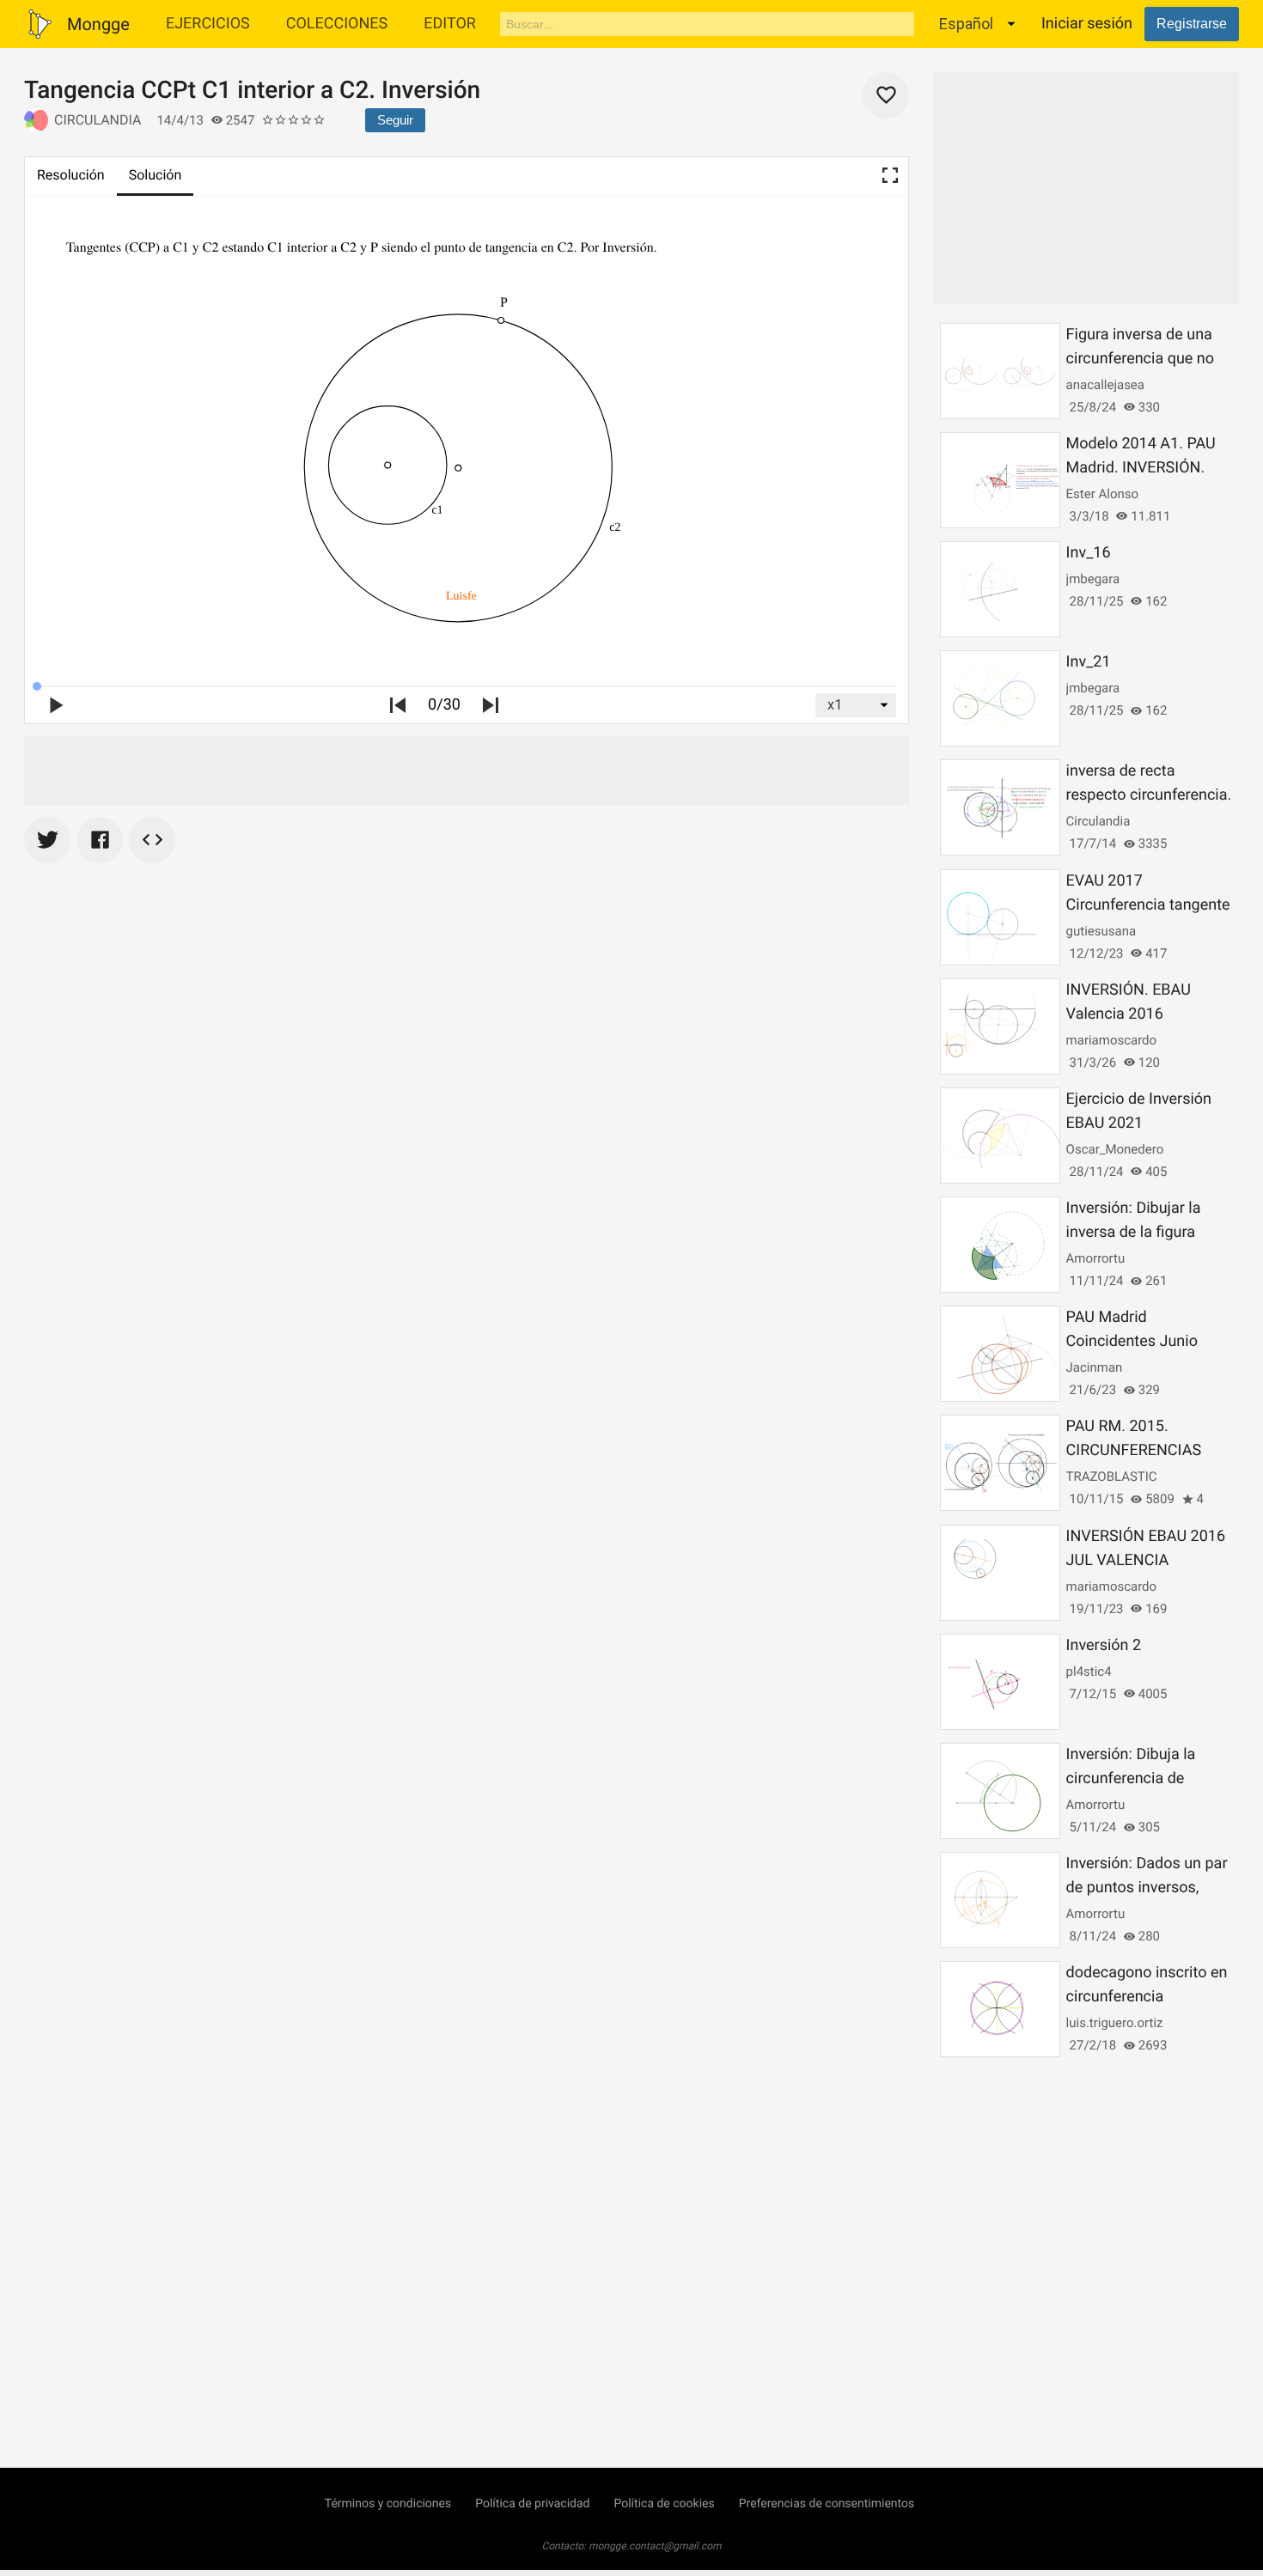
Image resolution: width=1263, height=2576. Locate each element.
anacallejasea (1105, 385)
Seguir (395, 120)
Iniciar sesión (1087, 24)
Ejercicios (208, 24)
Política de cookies (664, 2504)
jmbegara (1093, 579)
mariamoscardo (1112, 1040)
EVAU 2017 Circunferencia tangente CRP (1148, 905)
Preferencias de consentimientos (827, 2504)
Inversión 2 (1104, 1645)
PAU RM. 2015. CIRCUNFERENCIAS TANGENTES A (1134, 1450)
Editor (450, 24)
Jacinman (1095, 1367)
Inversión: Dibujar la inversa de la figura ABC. (1134, 1232)
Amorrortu (1096, 1258)
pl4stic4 (1089, 1672)
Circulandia (98, 120)
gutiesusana (1101, 931)
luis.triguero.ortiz (1115, 2023)
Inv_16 (1089, 553)
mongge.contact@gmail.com (655, 2546)
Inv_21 (1089, 662)
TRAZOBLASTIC (1112, 1477)
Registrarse (1192, 24)
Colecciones (337, 24)
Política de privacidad (532, 2504)
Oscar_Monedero (1115, 1149)
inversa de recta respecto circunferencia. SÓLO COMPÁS (1149, 795)
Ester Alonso (1102, 494)
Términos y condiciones (388, 2504)
